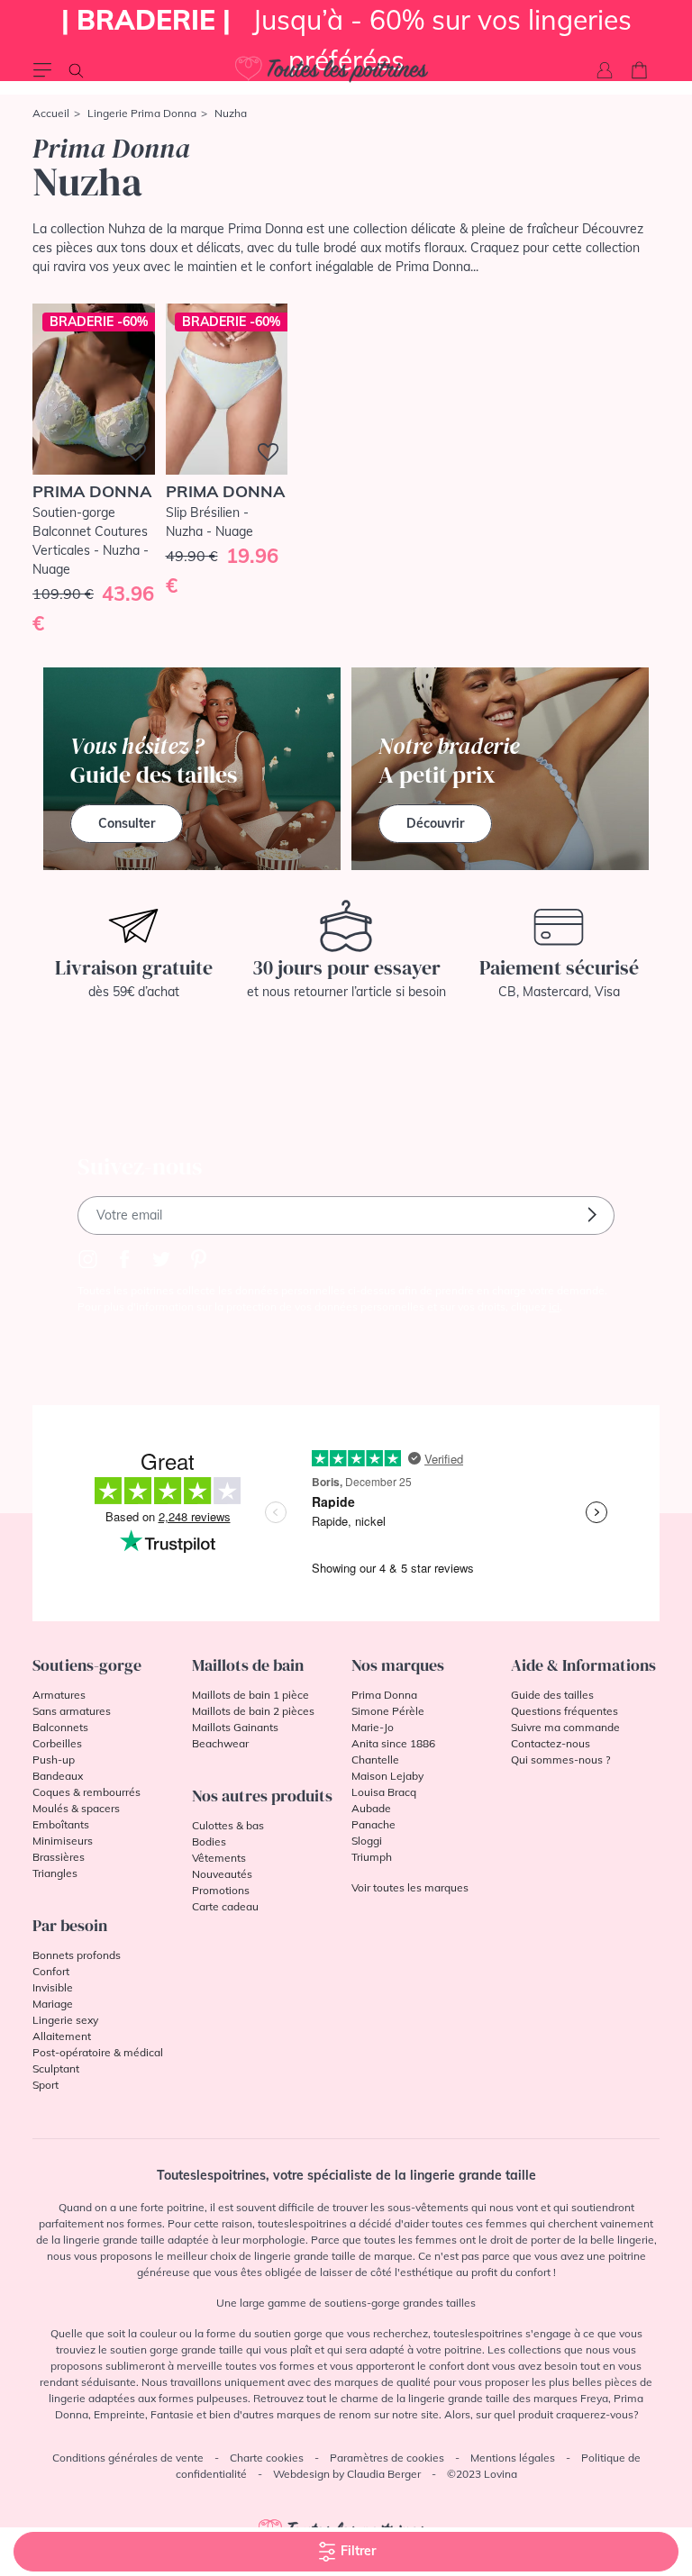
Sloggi (367, 1841)
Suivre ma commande (565, 1727)
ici (554, 1306)
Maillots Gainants (235, 1727)
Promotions (221, 1890)
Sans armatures (72, 1711)
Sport (46, 2085)
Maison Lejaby (387, 1776)
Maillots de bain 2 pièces (253, 1711)
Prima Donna (384, 1695)
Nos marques (398, 1665)
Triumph (372, 1857)
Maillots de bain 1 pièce (250, 1695)
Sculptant (56, 2068)
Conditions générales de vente (128, 2458)
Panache (373, 1824)
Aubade (371, 1808)
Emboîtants (61, 1824)
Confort (51, 1971)
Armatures (59, 1695)
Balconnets (60, 1727)
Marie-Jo (373, 1727)
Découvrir (435, 823)
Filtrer (356, 2551)
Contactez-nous (551, 1743)
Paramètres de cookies (387, 2458)
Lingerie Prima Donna (142, 113)
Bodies (209, 1841)
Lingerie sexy (65, 2020)
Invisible (53, 1987)
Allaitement (62, 2036)
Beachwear (220, 1743)
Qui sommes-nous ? (560, 1760)
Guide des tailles (552, 1695)
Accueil (51, 113)
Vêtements (219, 1858)
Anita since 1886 (393, 1743)
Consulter (127, 823)
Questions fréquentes (565, 1711)
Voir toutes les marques (410, 1887)
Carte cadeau (225, 1906)
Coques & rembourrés (86, 1792)
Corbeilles (57, 1743)
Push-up (54, 1760)
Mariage (53, 2004)
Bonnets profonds (77, 1955)
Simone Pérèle (388, 1711)
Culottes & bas (228, 1825)
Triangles (55, 1873)
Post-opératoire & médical (98, 2052)
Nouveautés (222, 1874)
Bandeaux (58, 1776)
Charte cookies (267, 2458)
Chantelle (375, 1760)
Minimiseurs (63, 1841)
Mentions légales (513, 2458)
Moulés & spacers (76, 1808)
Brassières (59, 1857)
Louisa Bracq (384, 1792)
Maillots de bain (248, 1665)
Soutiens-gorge (87, 1665)
